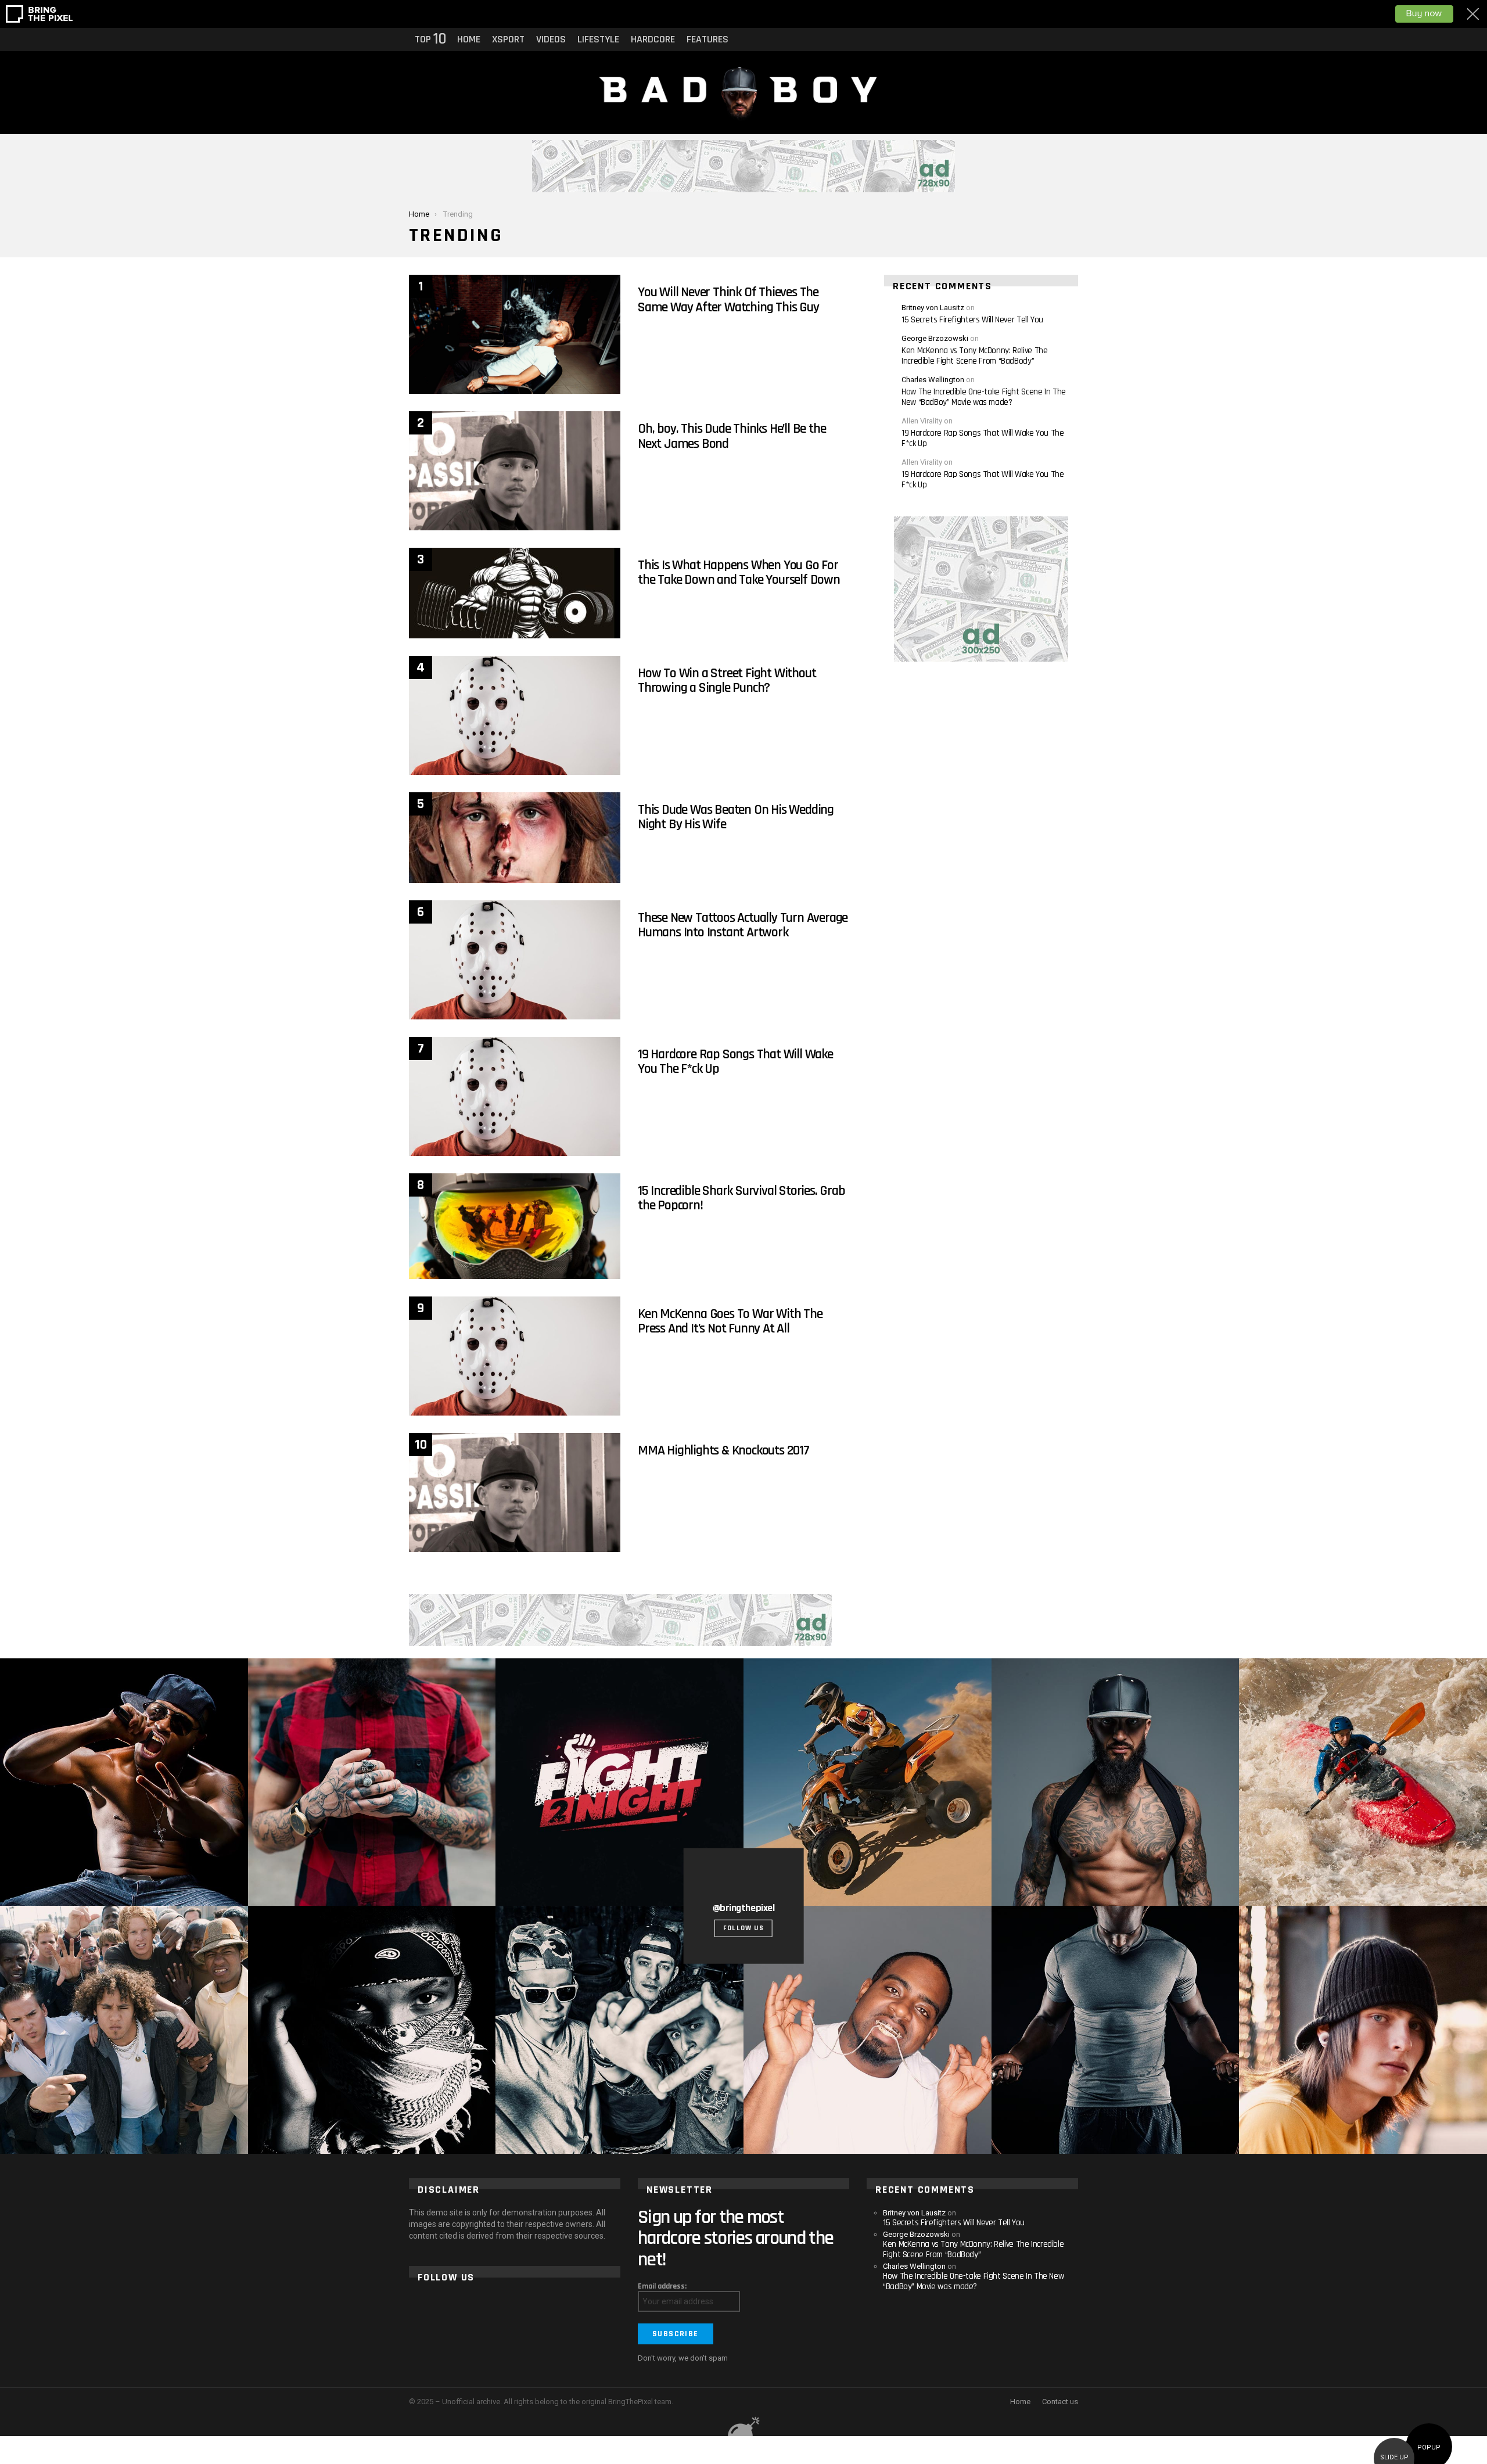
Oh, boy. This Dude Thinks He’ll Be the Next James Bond (732, 436)
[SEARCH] (1071, 39)
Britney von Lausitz (933, 308)
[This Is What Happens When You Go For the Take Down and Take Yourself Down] (515, 593)
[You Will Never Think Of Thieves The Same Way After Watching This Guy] (515, 334)
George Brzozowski (935, 338)
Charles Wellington (933, 380)
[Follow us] (1051, 39)
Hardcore (653, 39)
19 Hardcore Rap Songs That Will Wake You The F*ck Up (735, 1062)
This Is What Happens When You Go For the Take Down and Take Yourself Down (739, 573)
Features (707, 39)
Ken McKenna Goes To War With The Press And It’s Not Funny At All (730, 1321)
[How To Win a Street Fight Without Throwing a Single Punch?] (515, 715)
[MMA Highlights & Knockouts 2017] (515, 1493)
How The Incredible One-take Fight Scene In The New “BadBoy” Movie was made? (984, 397)
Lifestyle (598, 39)
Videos (551, 39)
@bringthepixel (744, 1907)
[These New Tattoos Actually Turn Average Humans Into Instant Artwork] (515, 960)
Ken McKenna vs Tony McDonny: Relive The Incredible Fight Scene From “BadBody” (974, 356)
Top (430, 39)
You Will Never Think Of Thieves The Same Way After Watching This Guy (728, 300)
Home (469, 39)
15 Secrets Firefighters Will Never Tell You (972, 320)
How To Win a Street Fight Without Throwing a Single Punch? (727, 681)
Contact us (1060, 2402)
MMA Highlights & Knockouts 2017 (723, 1450)
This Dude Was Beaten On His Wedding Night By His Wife (736, 817)
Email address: (662, 2286)
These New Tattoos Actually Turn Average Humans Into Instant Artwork (743, 925)
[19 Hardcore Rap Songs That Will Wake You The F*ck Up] (515, 1096)
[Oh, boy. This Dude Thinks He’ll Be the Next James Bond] (515, 471)
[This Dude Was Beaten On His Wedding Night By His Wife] (515, 838)
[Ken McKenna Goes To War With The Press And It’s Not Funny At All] (515, 1356)
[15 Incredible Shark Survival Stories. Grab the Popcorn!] (515, 1226)
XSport (508, 39)
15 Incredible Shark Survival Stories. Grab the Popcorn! (741, 1198)
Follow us (743, 1928)
